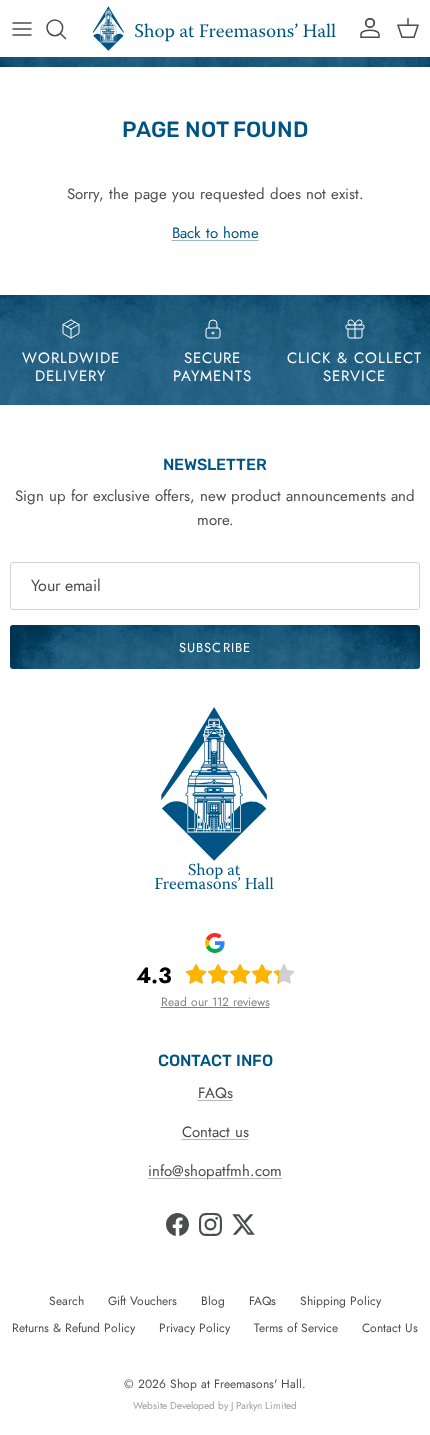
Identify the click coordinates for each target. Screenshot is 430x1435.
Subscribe (214, 647)
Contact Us (390, 1328)
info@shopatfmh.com (215, 1171)
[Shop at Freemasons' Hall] (215, 28)
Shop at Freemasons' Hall (236, 1384)
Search (66, 1301)
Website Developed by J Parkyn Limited (215, 1405)
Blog (213, 1301)
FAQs (215, 1093)
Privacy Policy (194, 1328)
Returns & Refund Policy (73, 1328)
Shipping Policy (340, 1301)
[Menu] (22, 29)
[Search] (66, 29)
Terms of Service (296, 1328)
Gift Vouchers (142, 1301)
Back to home (215, 233)
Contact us (215, 1132)
